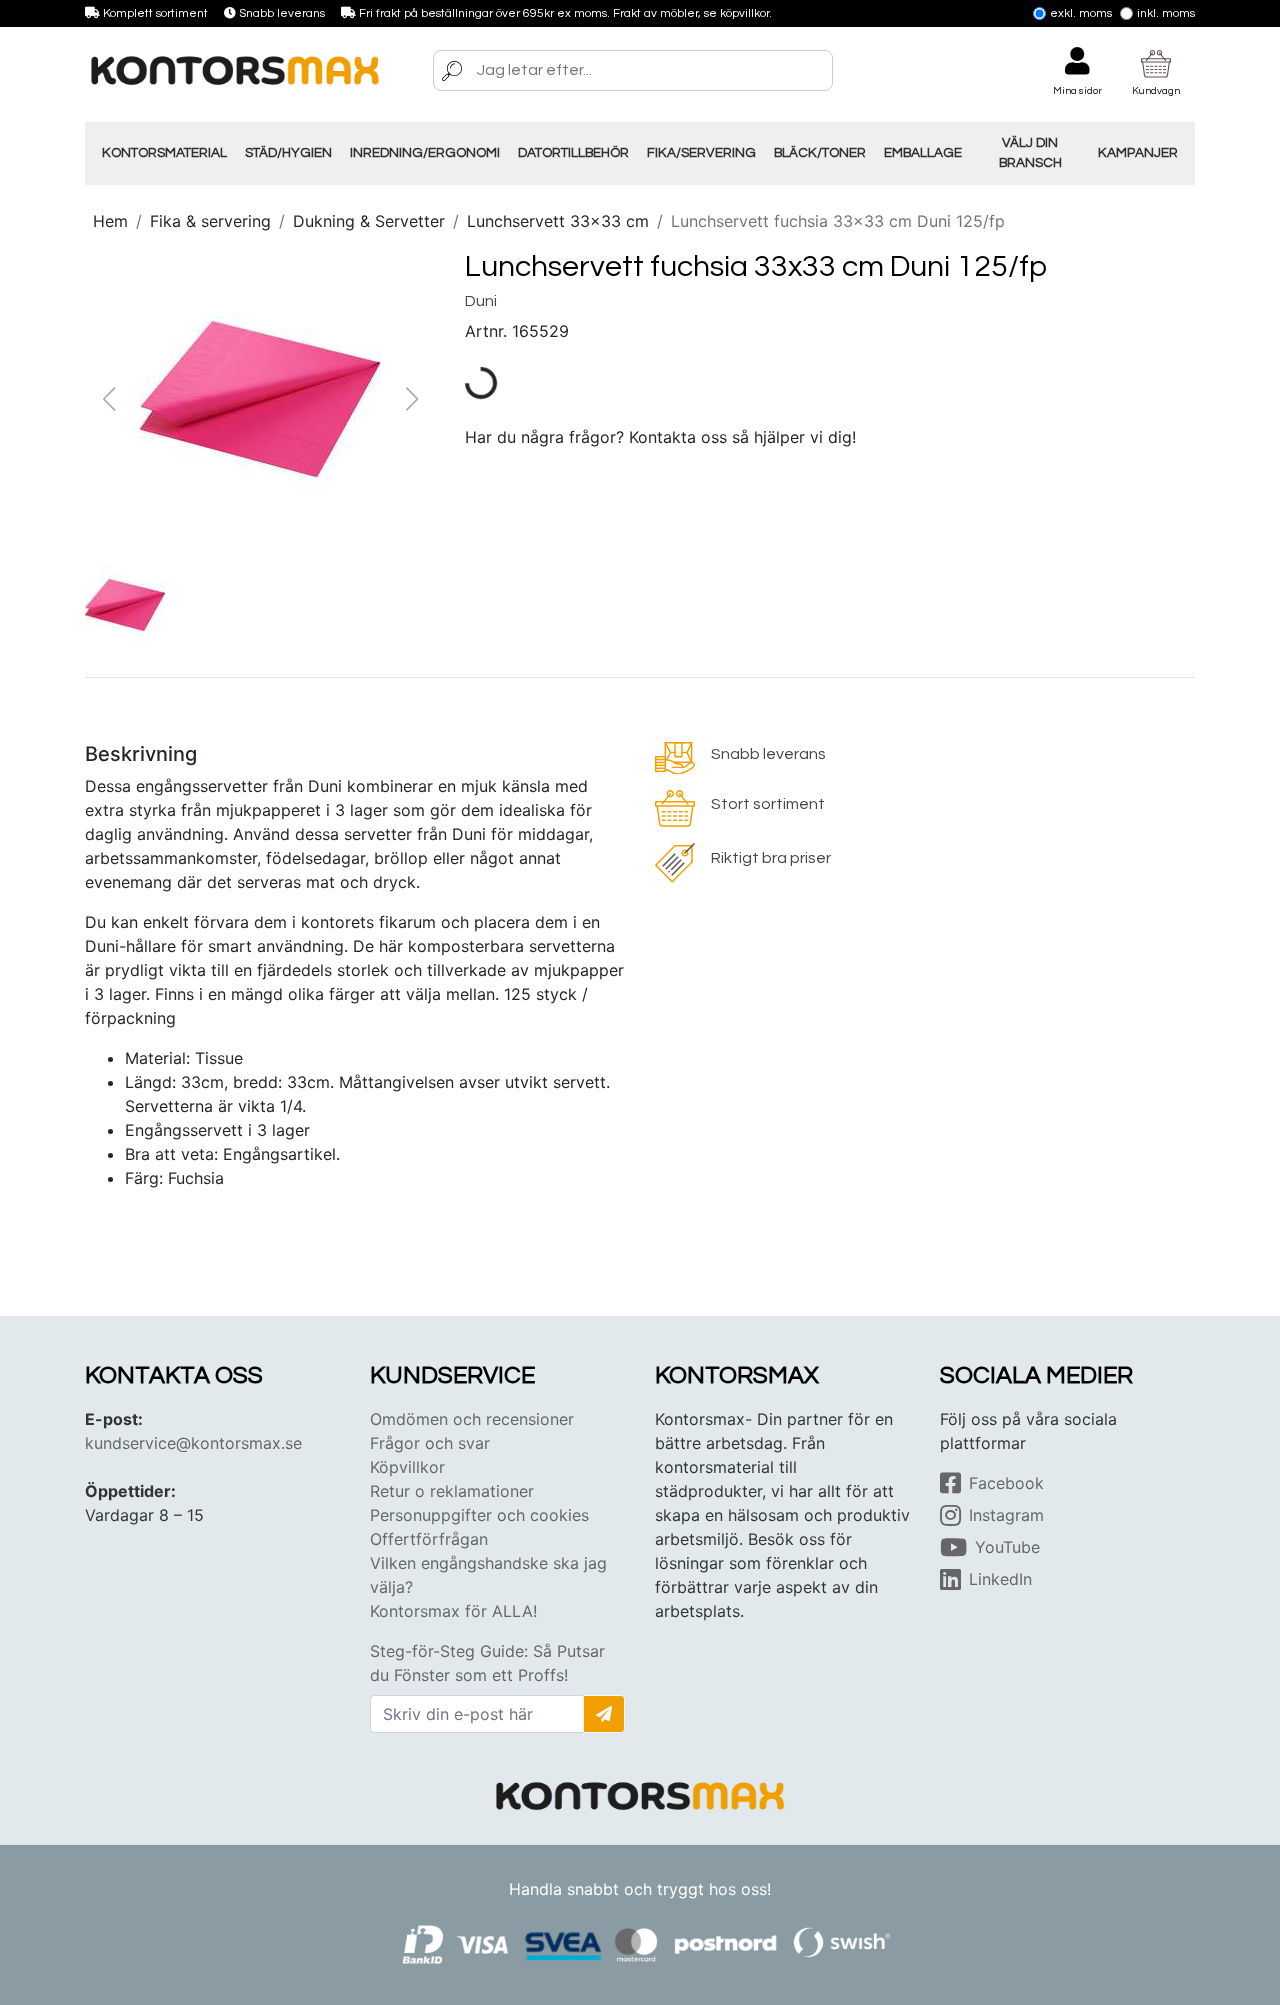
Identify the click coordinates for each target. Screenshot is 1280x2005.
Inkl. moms (1166, 13)
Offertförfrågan (429, 1539)
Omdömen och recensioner (472, 1419)
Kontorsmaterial (164, 153)
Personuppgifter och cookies (479, 1515)
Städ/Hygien (288, 153)
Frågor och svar (430, 1443)
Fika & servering (210, 221)
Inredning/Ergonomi (425, 153)
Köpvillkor (407, 1467)
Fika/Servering (701, 153)
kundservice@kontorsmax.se (193, 1443)
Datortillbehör (573, 153)
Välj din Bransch (1030, 153)
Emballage (923, 153)
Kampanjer (1138, 153)
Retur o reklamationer (452, 1491)
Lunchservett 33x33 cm (558, 221)
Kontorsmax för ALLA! (453, 1611)
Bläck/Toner (820, 153)
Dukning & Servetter (369, 221)
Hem (110, 221)
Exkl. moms (1081, 13)
